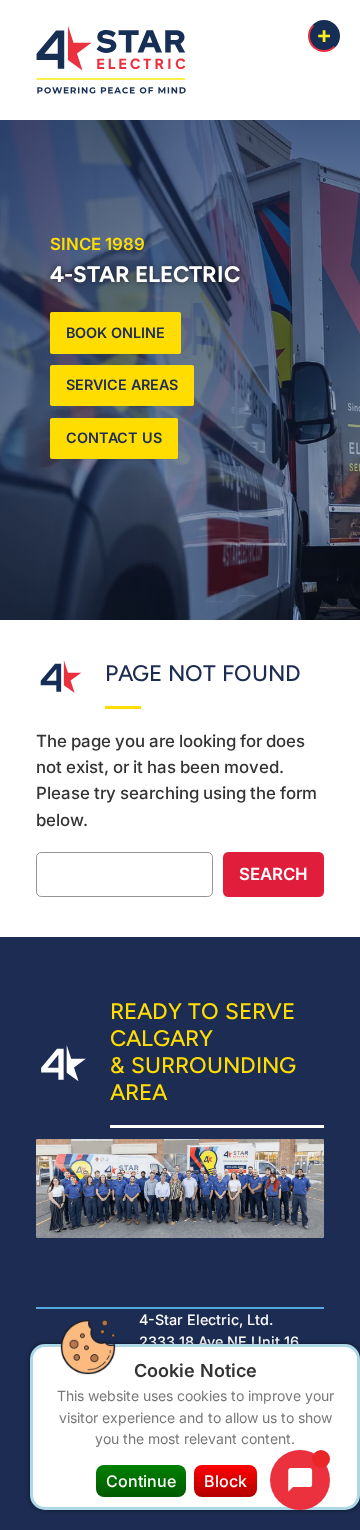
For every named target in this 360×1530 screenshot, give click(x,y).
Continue (141, 1481)
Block (225, 1481)
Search (273, 874)
